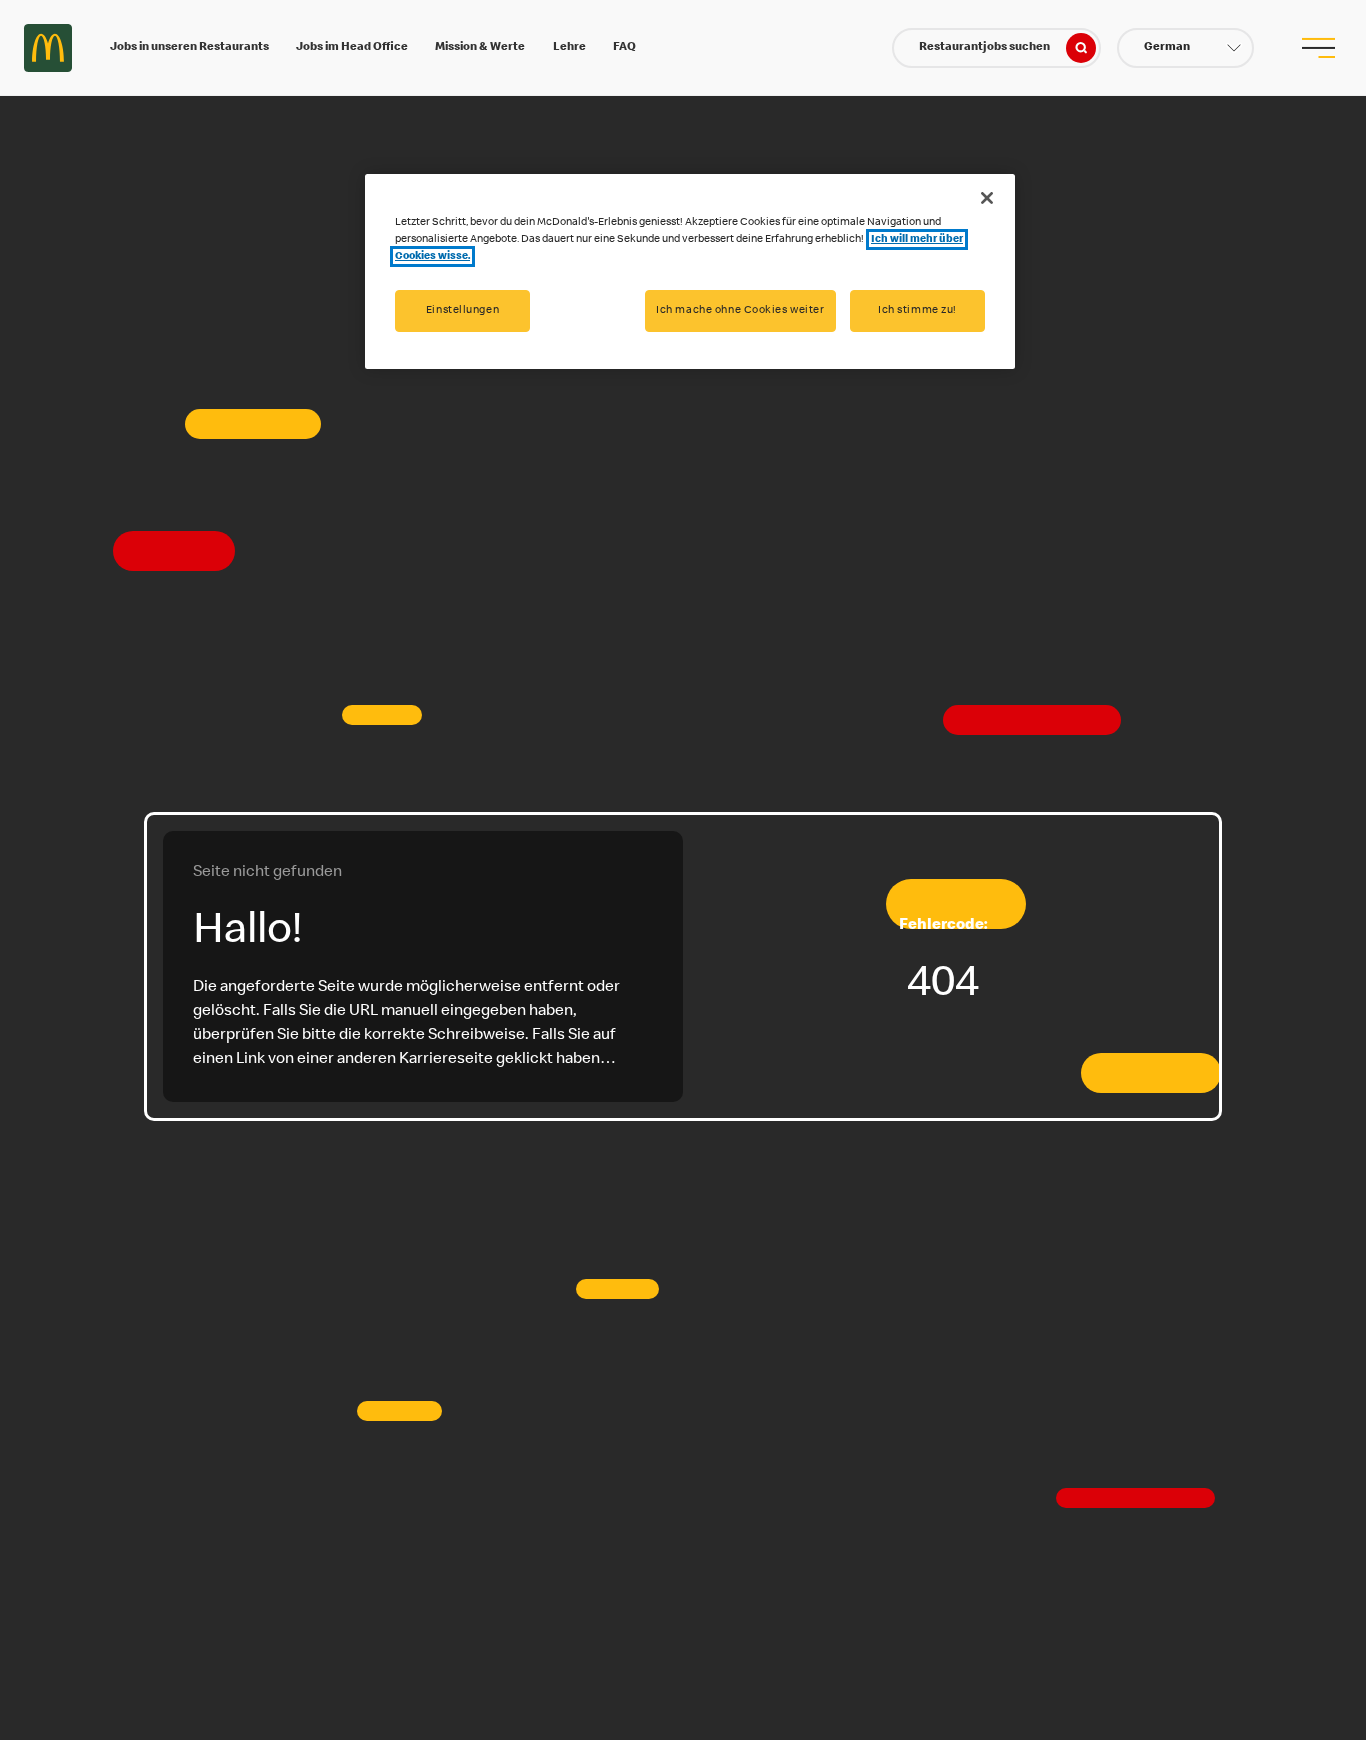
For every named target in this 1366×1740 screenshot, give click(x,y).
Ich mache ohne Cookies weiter (740, 310)
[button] (1185, 48)
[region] (690, 271)
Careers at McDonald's (48, 48)
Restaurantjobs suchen (984, 48)
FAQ (624, 48)
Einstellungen (462, 310)
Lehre (569, 48)
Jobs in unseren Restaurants (189, 48)
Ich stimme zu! (917, 310)
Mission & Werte (480, 48)
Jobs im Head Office (352, 48)
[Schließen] (987, 198)
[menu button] (1318, 48)
